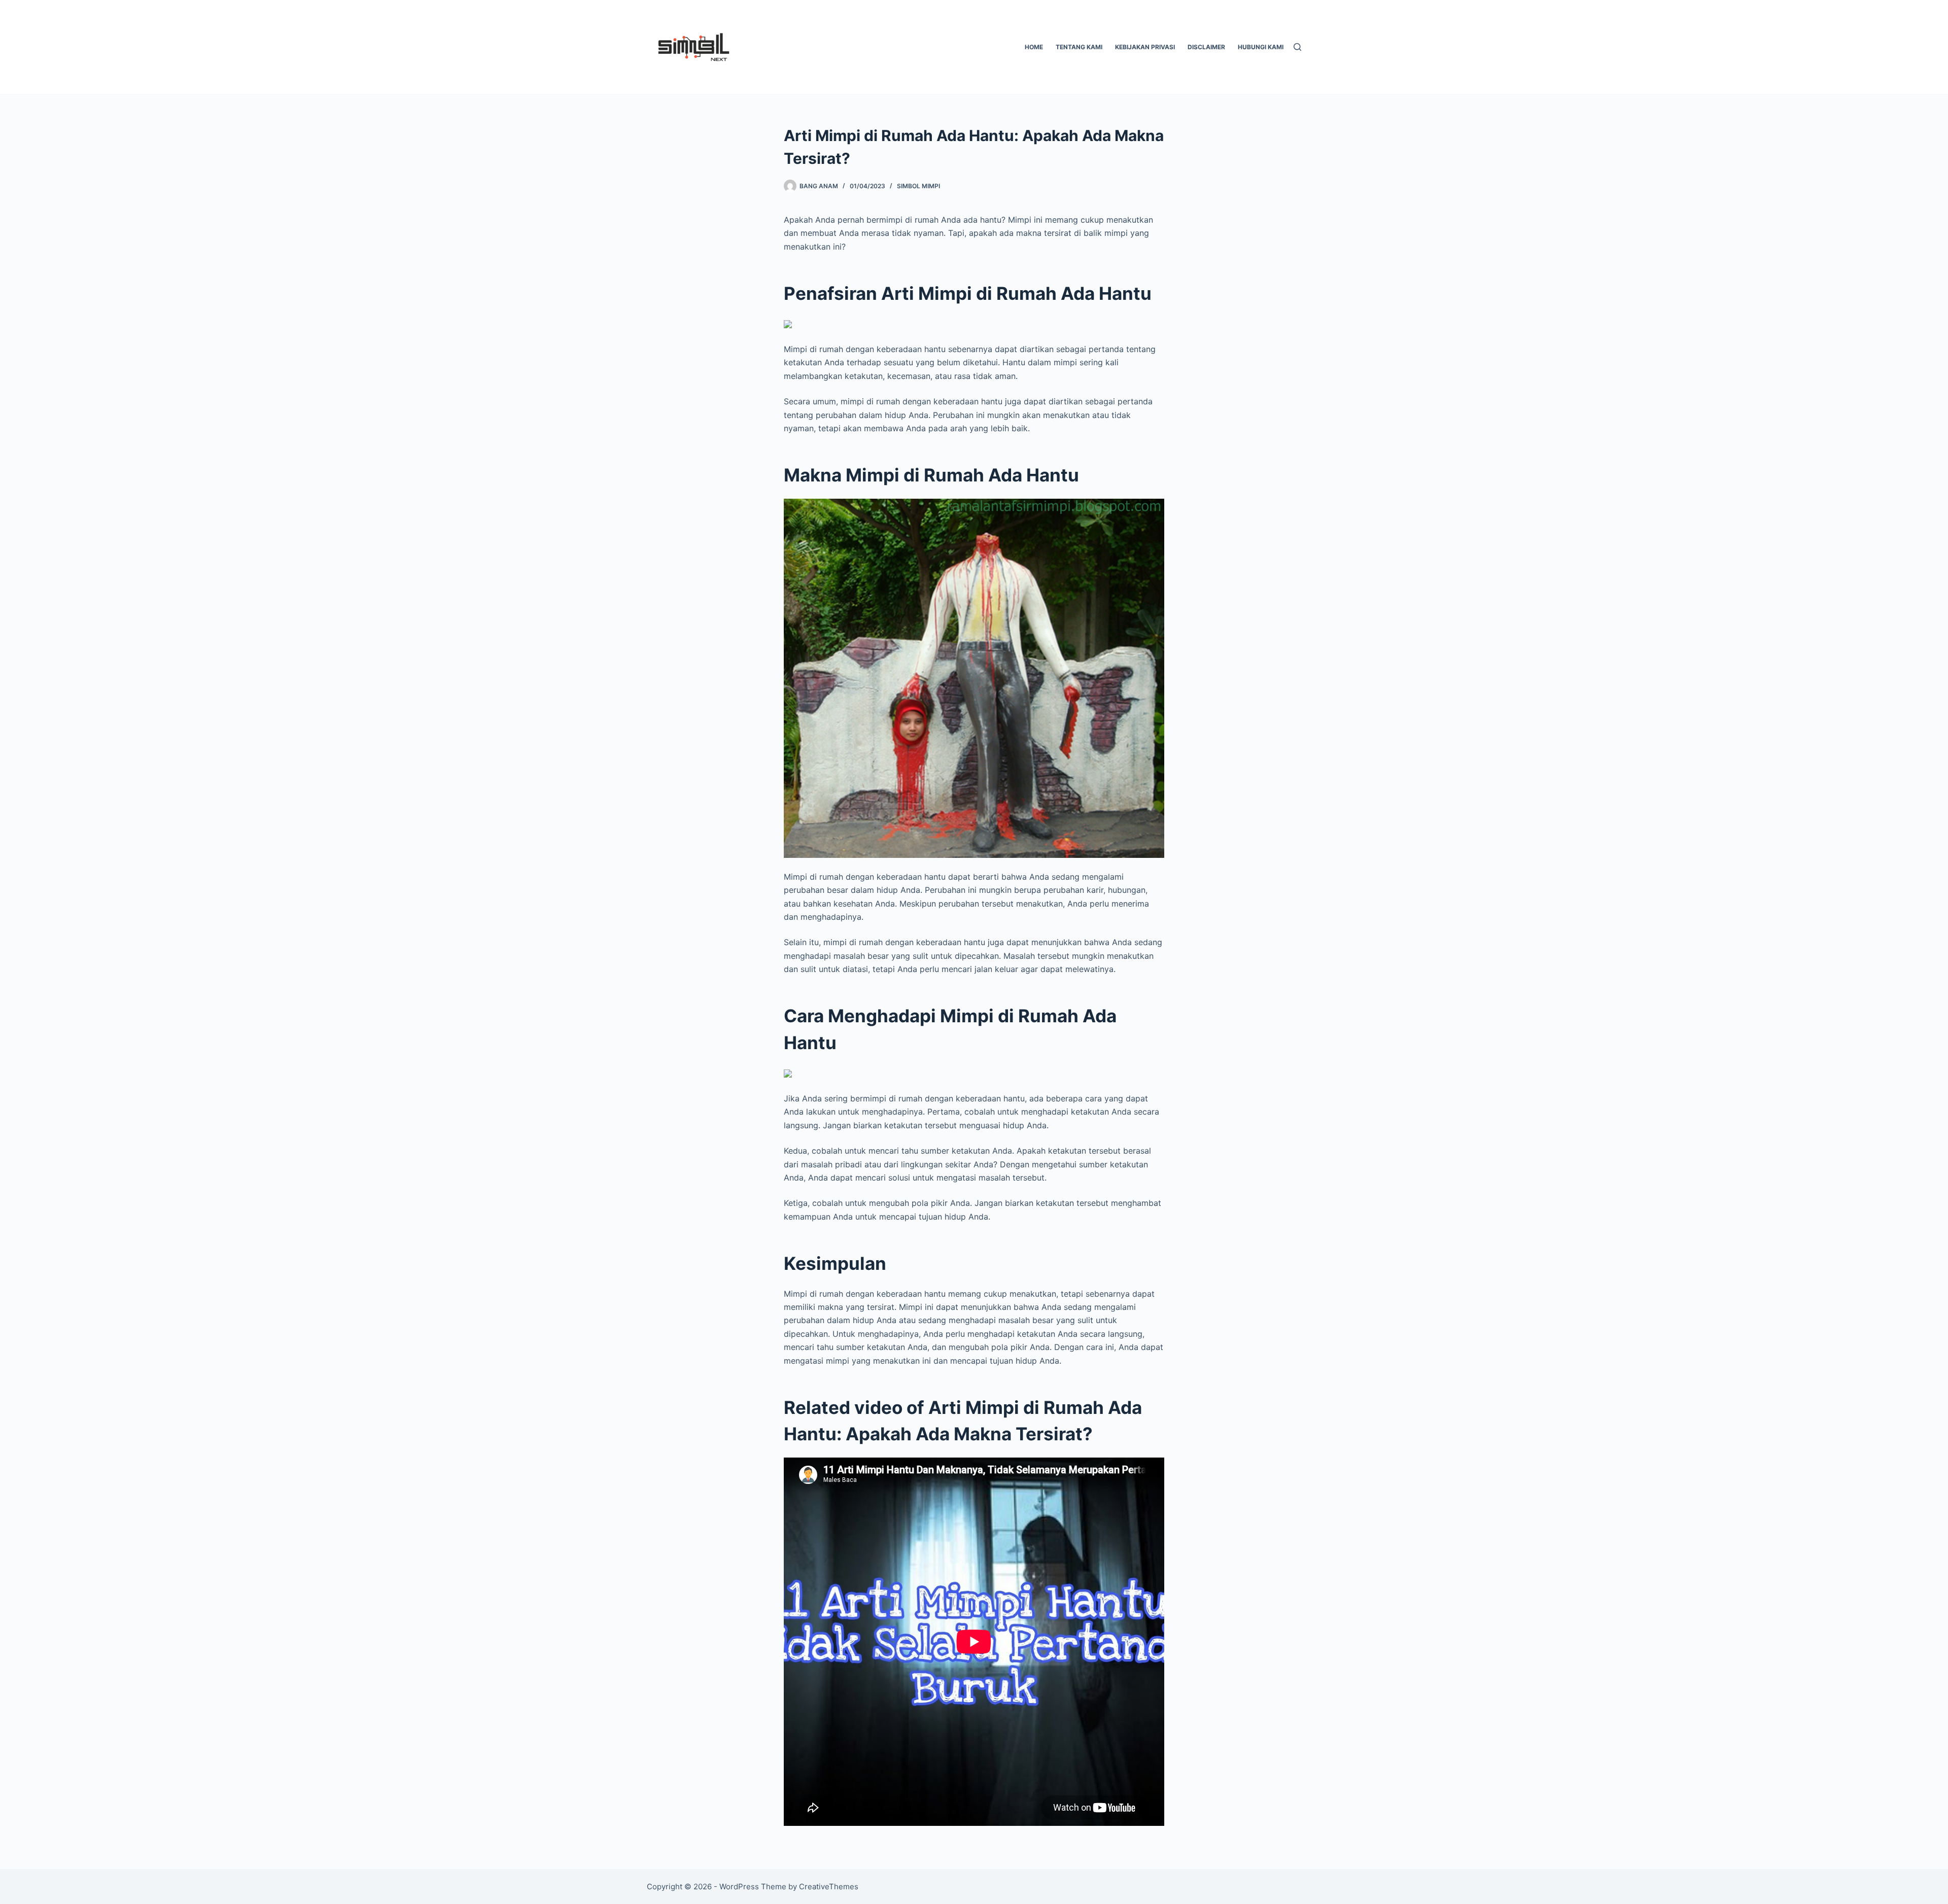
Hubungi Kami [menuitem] (1261, 47)
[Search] (1297, 47)
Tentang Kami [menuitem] (1079, 47)
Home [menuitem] (1034, 47)
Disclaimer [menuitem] (1206, 47)
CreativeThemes (829, 1886)
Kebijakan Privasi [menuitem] (1145, 47)
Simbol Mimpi (918, 186)
